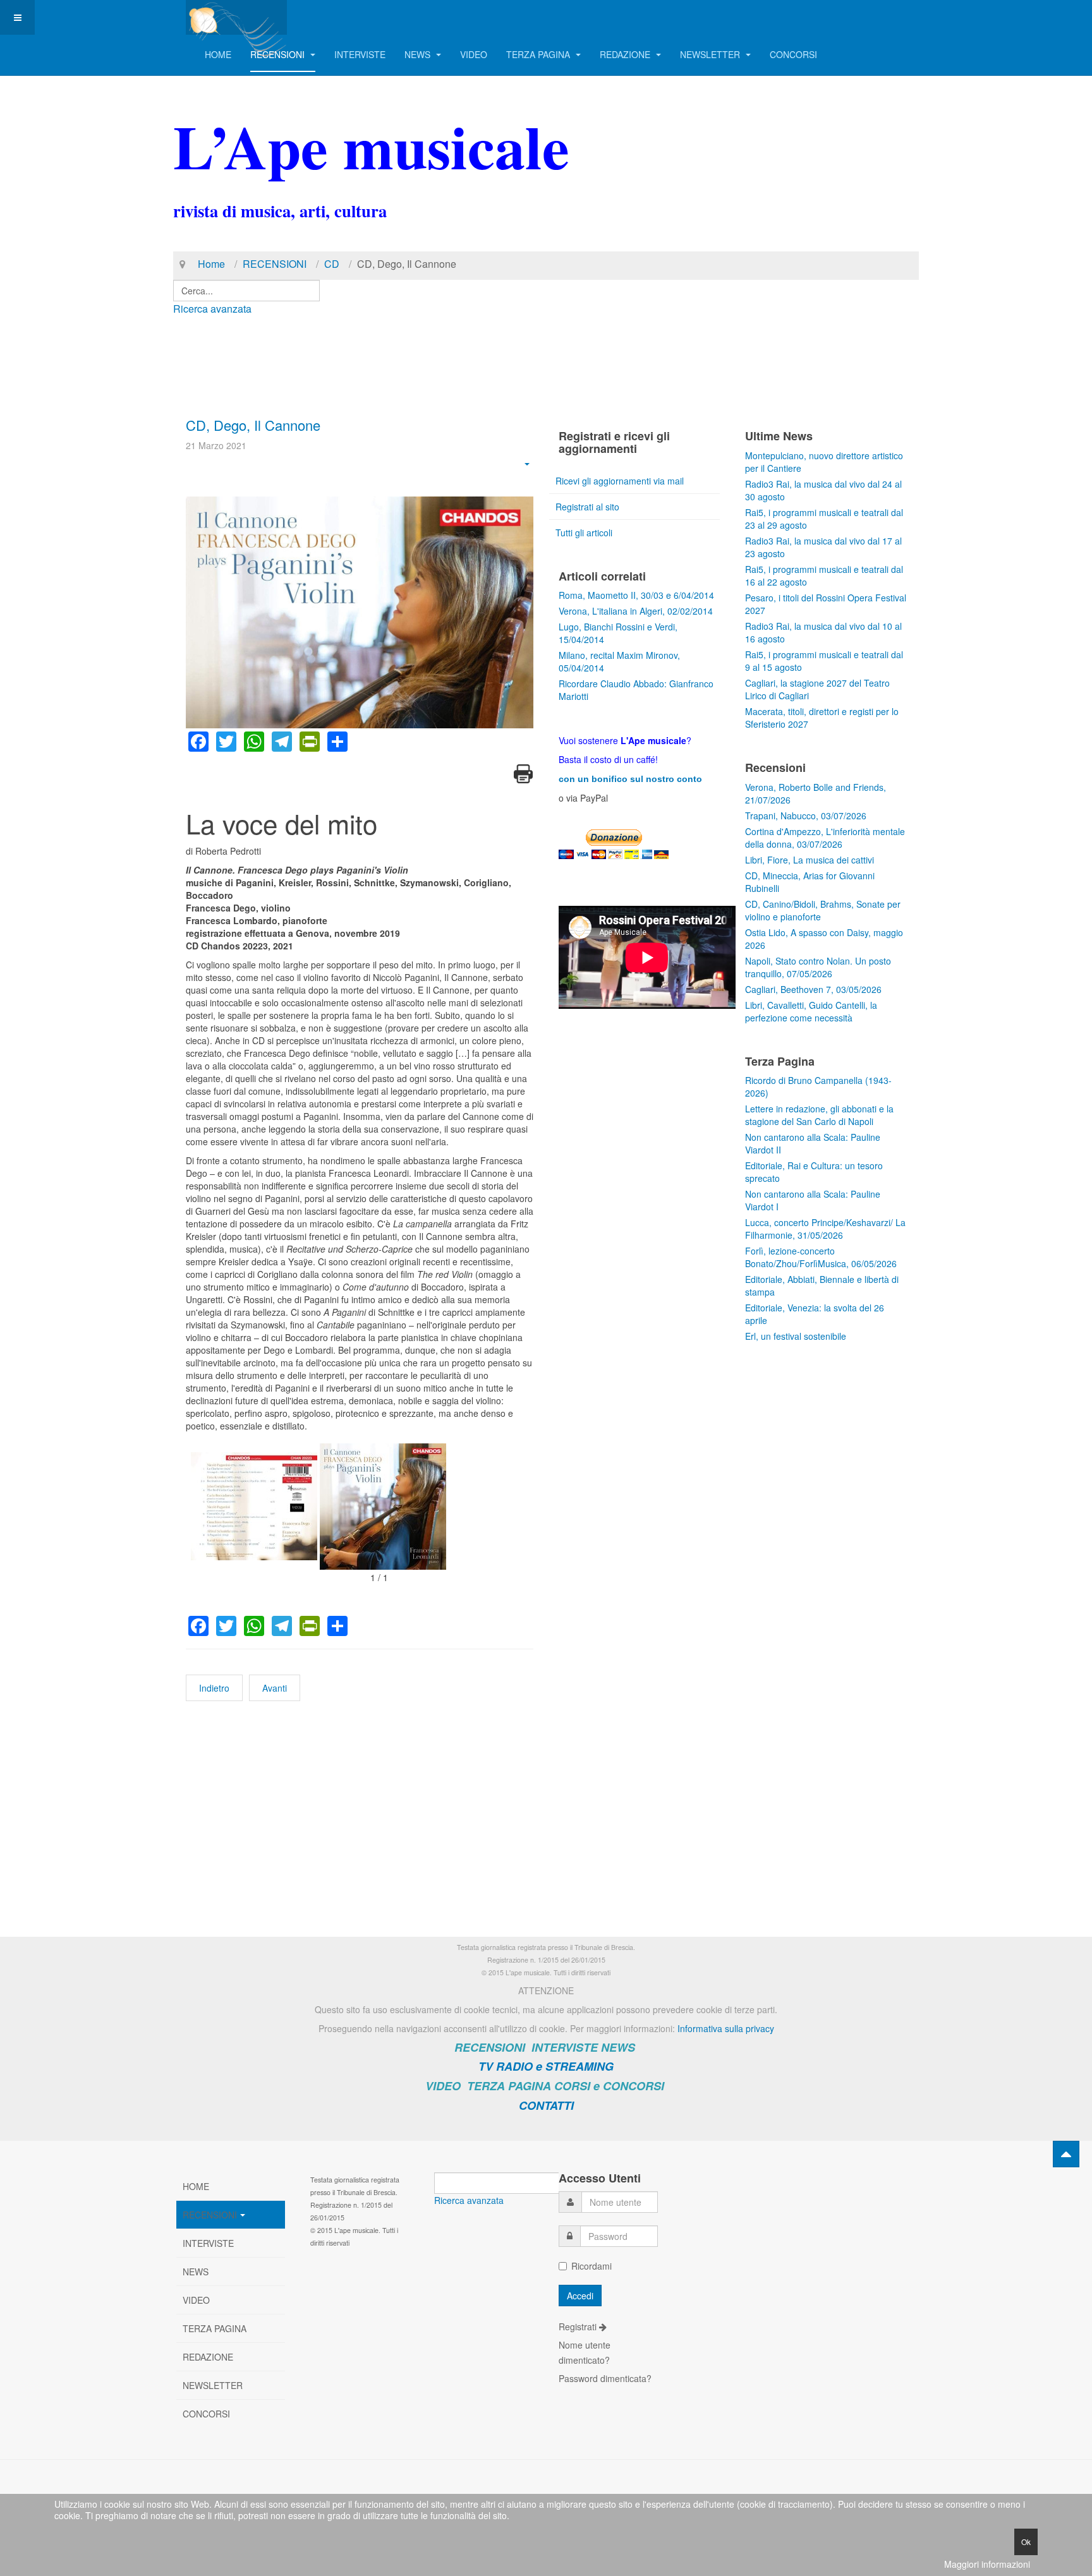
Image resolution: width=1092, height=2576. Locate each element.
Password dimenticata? (605, 2378)
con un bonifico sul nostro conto (630, 779)
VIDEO (474, 54)
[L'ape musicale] (236, 17)
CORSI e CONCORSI (609, 2086)
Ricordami (591, 2266)
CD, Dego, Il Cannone (253, 425)
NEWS (419, 54)
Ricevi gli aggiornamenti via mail (620, 481)
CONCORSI (793, 54)
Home (211, 264)
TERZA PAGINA (539, 54)
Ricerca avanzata (212, 309)
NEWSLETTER (711, 54)
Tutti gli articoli (584, 533)
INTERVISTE (360, 54)
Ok (1026, 2542)
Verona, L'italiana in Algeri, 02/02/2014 (636, 611)
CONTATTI (546, 2105)
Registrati (579, 2326)
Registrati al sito (587, 507)
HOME (218, 54)
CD (332, 264)
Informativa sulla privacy (726, 2028)
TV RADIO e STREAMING (546, 2066)
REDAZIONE (626, 54)
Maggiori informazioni (987, 2564)
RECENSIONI (279, 54)
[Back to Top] (1066, 2154)
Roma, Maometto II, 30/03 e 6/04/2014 (636, 595)
